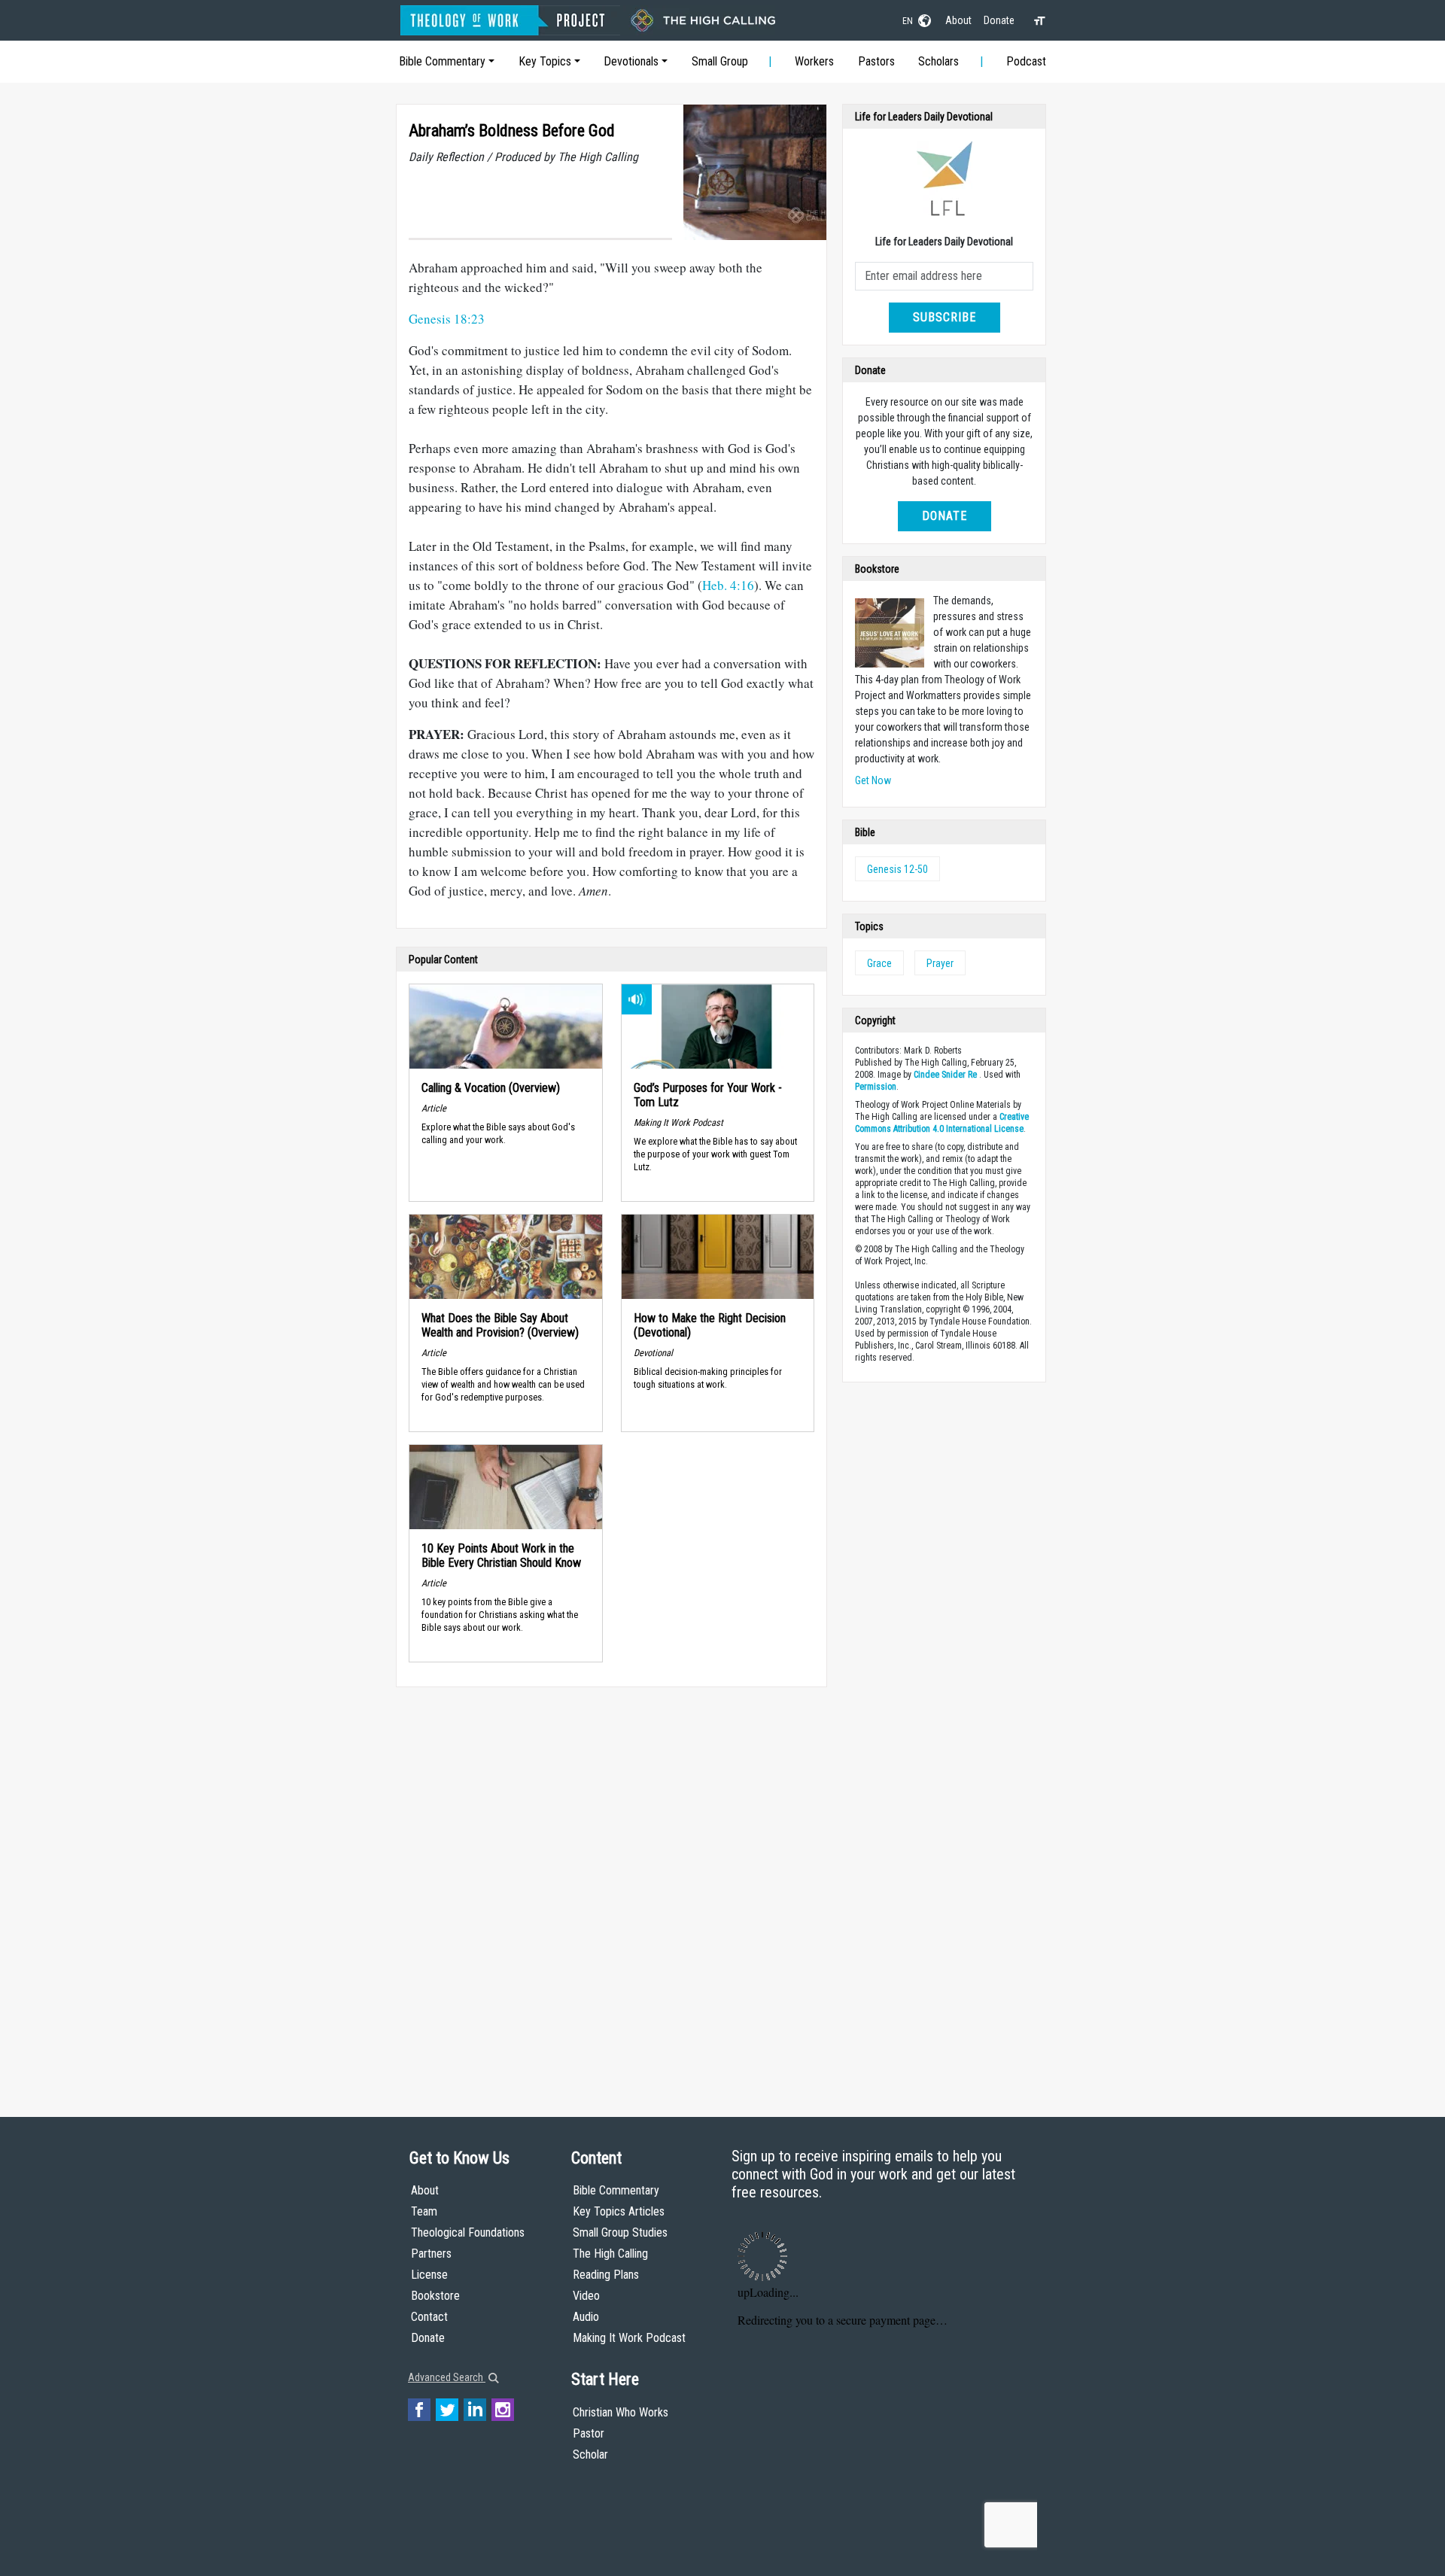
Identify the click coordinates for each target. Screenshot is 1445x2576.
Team (424, 2211)
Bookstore (435, 2296)
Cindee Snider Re (945, 1075)
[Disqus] (611, 1887)
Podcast (1026, 61)
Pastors (876, 61)
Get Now (873, 780)
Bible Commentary (442, 61)
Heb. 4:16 (728, 585)
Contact (429, 2317)
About (958, 20)
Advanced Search (447, 2377)
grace (879, 963)
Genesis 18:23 (447, 319)
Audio (586, 2317)
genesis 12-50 (897, 869)
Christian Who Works (621, 2412)
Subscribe (945, 317)
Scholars (938, 61)
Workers (814, 61)
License (429, 2275)
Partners (431, 2254)
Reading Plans (606, 2275)
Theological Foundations (468, 2232)
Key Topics (545, 61)
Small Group (720, 61)
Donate (999, 20)
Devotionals (631, 61)
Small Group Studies (620, 2232)
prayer (940, 963)
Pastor (589, 2433)
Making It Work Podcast (629, 2338)
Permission (876, 1087)
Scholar (590, 2454)
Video (586, 2296)
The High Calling (610, 2254)
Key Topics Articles (619, 2211)
